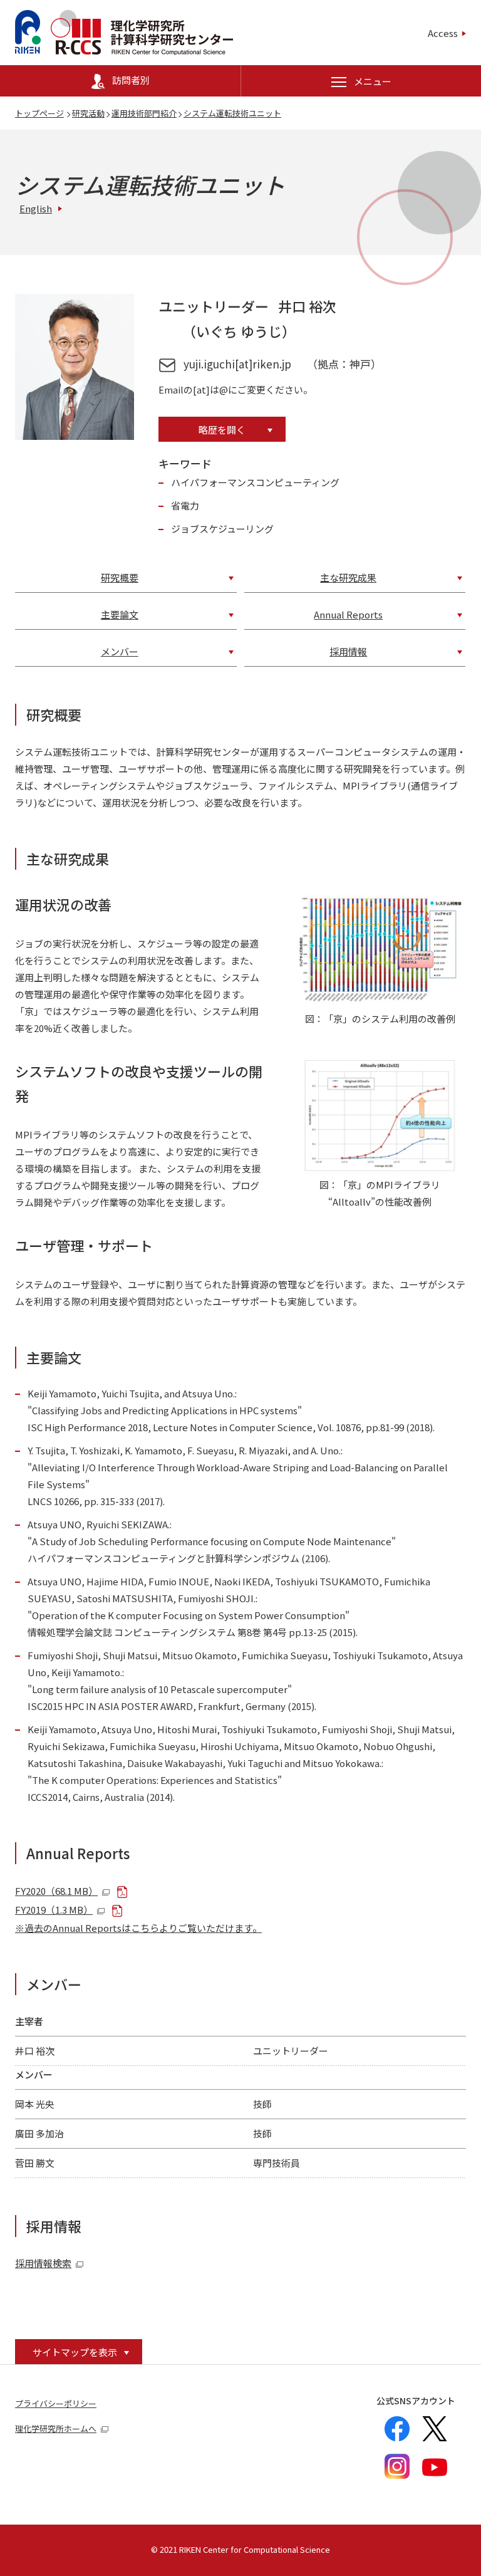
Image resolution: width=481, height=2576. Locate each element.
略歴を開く (222, 430)
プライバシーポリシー (56, 2403)
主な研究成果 (348, 577)
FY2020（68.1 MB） (56, 1891)
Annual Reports (348, 614)
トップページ (39, 113)
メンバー (120, 651)
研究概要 (120, 577)
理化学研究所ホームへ (56, 2428)
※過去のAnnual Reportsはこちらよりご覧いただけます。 (138, 1928)
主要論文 (120, 614)
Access (443, 33)
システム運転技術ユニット (232, 113)
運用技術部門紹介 (144, 113)
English (36, 208)
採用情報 (348, 651)
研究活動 (88, 113)
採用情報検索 (43, 2263)
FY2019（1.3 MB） (54, 1910)
